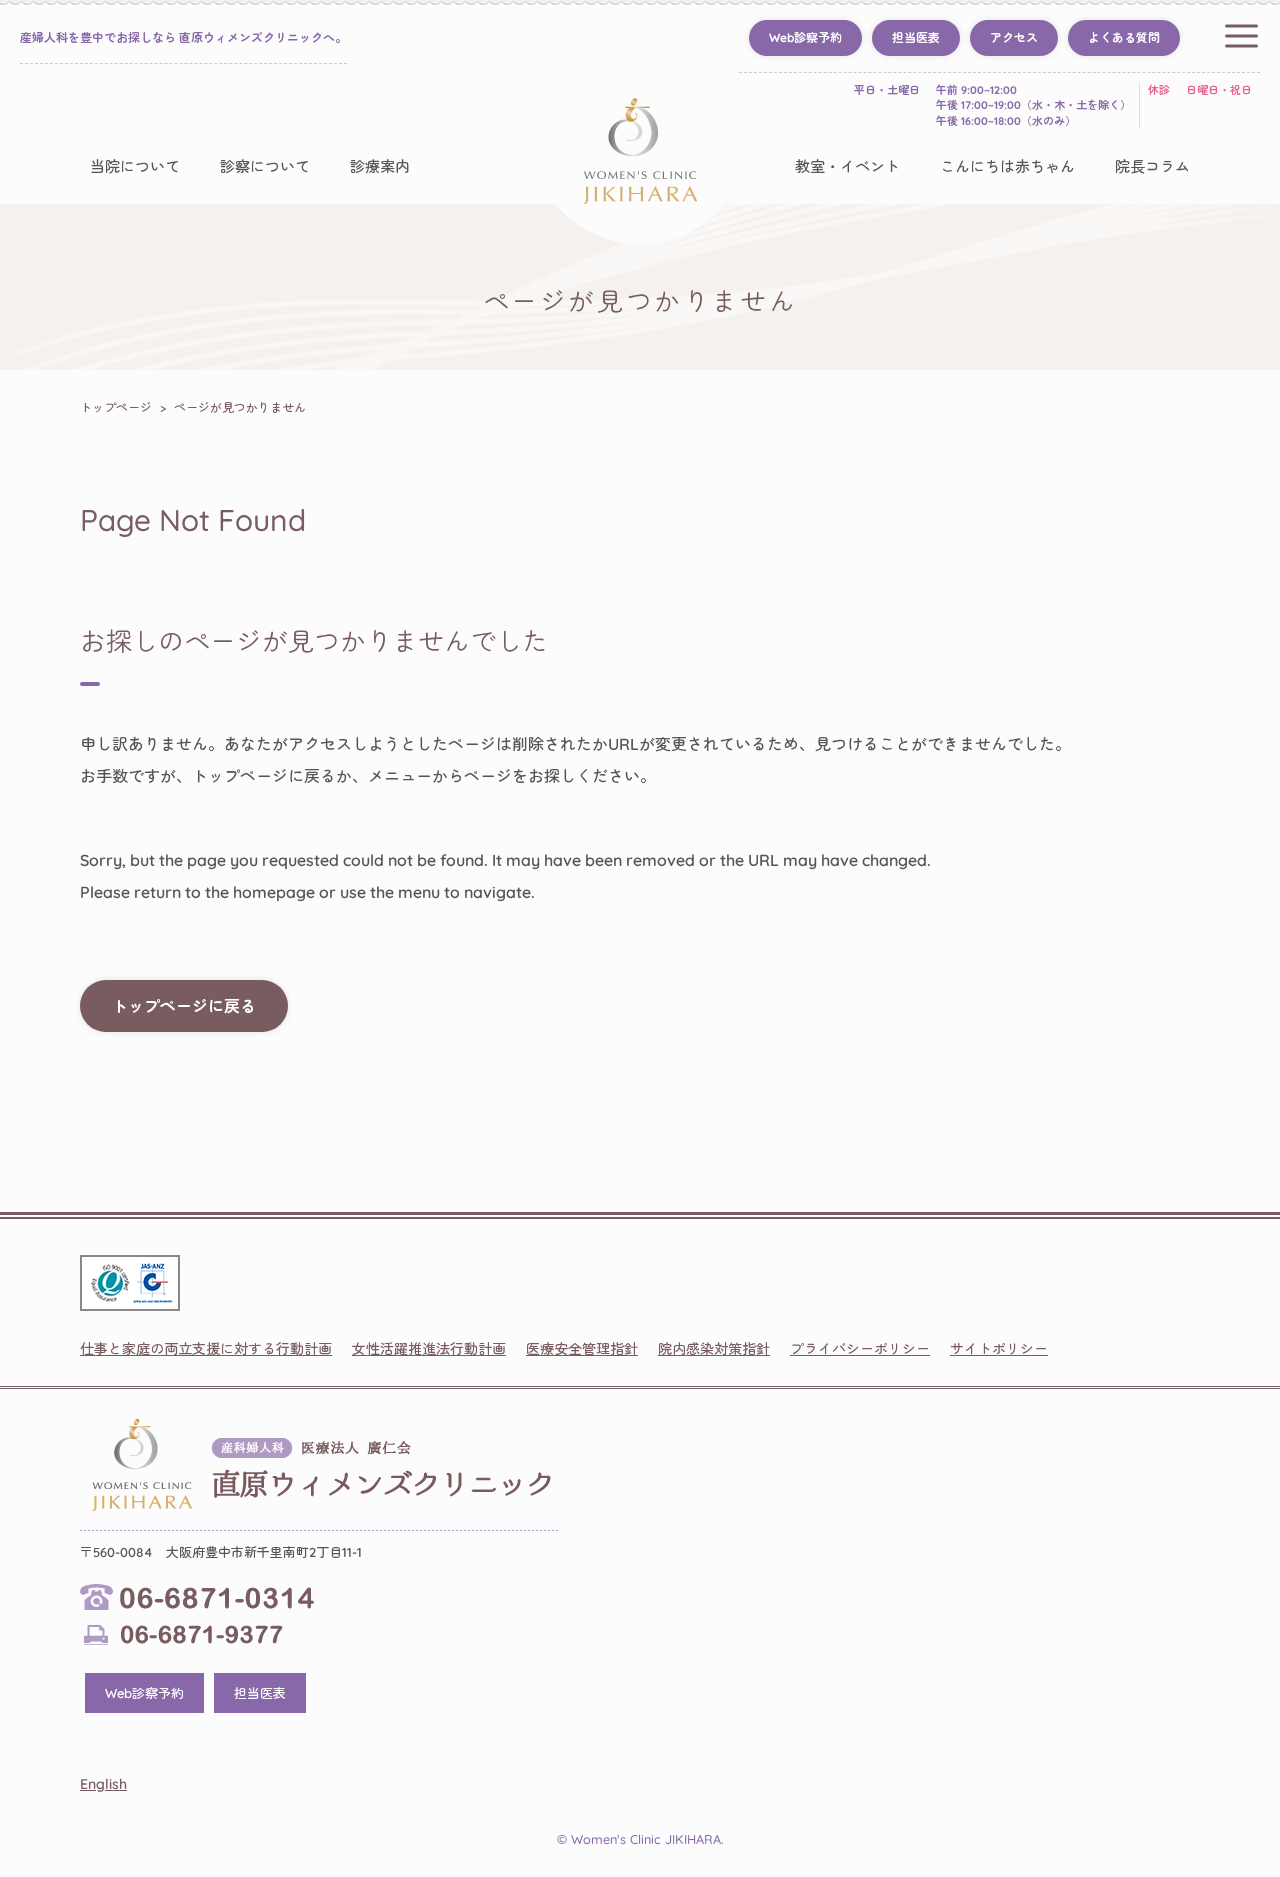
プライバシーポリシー (860, 1349)
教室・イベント (847, 166)
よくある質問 (1124, 37)
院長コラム (1152, 166)
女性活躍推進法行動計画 (429, 1349)
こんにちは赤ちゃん (1007, 166)
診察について (265, 166)
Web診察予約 (805, 37)
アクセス (1014, 37)
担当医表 (916, 37)
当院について (135, 166)
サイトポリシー (999, 1349)
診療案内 (380, 166)
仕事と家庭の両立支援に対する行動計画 (206, 1349)
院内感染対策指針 (714, 1349)
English (103, 1784)
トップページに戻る (184, 1006)
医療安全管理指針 (582, 1349)
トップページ (116, 407)
